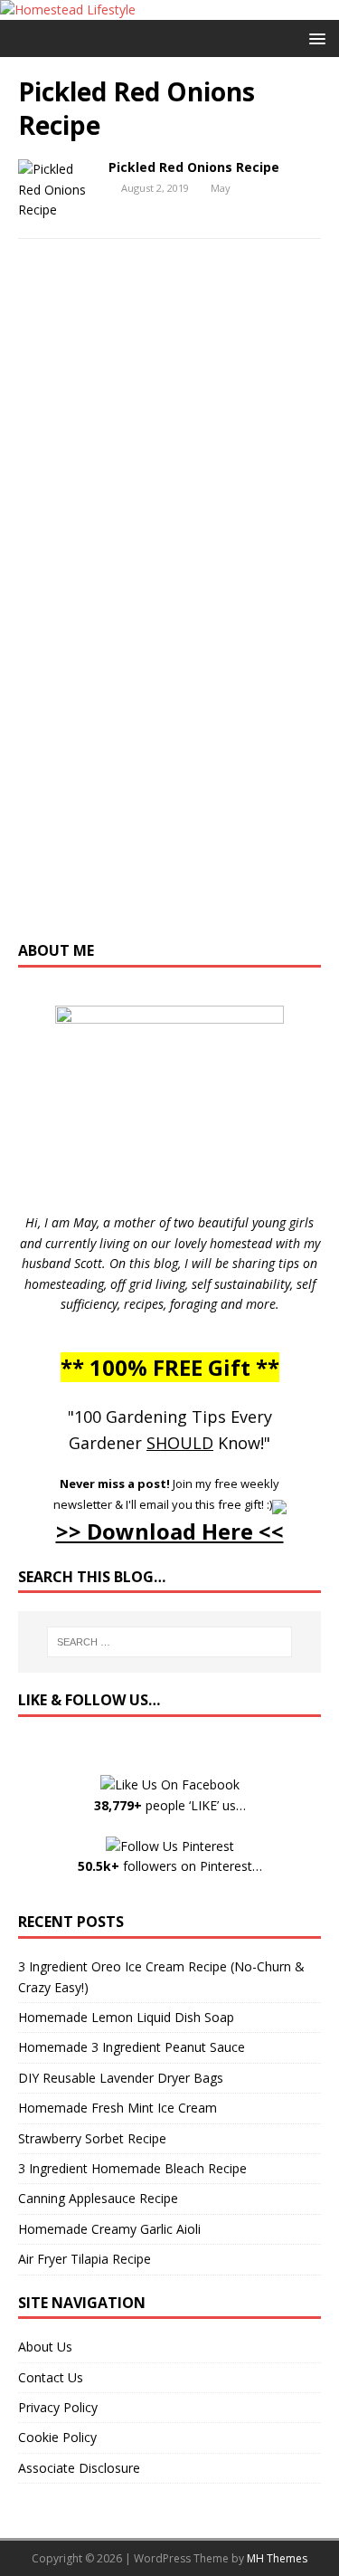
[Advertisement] (170, 608)
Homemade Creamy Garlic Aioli (109, 2229)
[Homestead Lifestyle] (68, 10)
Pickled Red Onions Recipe (194, 167)
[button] (314, 38)
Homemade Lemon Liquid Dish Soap (126, 2017)
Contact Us (51, 2377)
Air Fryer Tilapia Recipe (85, 2259)
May (221, 188)
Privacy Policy (58, 2407)
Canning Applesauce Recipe (98, 2198)
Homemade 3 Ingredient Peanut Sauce (132, 2047)
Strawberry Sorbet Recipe (92, 2138)
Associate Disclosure (79, 2468)
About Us (45, 2347)
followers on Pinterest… (170, 1866)
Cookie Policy (57, 2437)
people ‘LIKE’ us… (170, 1805)
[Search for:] (170, 1642)
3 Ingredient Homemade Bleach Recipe (132, 2168)
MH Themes (277, 2558)
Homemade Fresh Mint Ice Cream (118, 2108)
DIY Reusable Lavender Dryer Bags (121, 2078)
